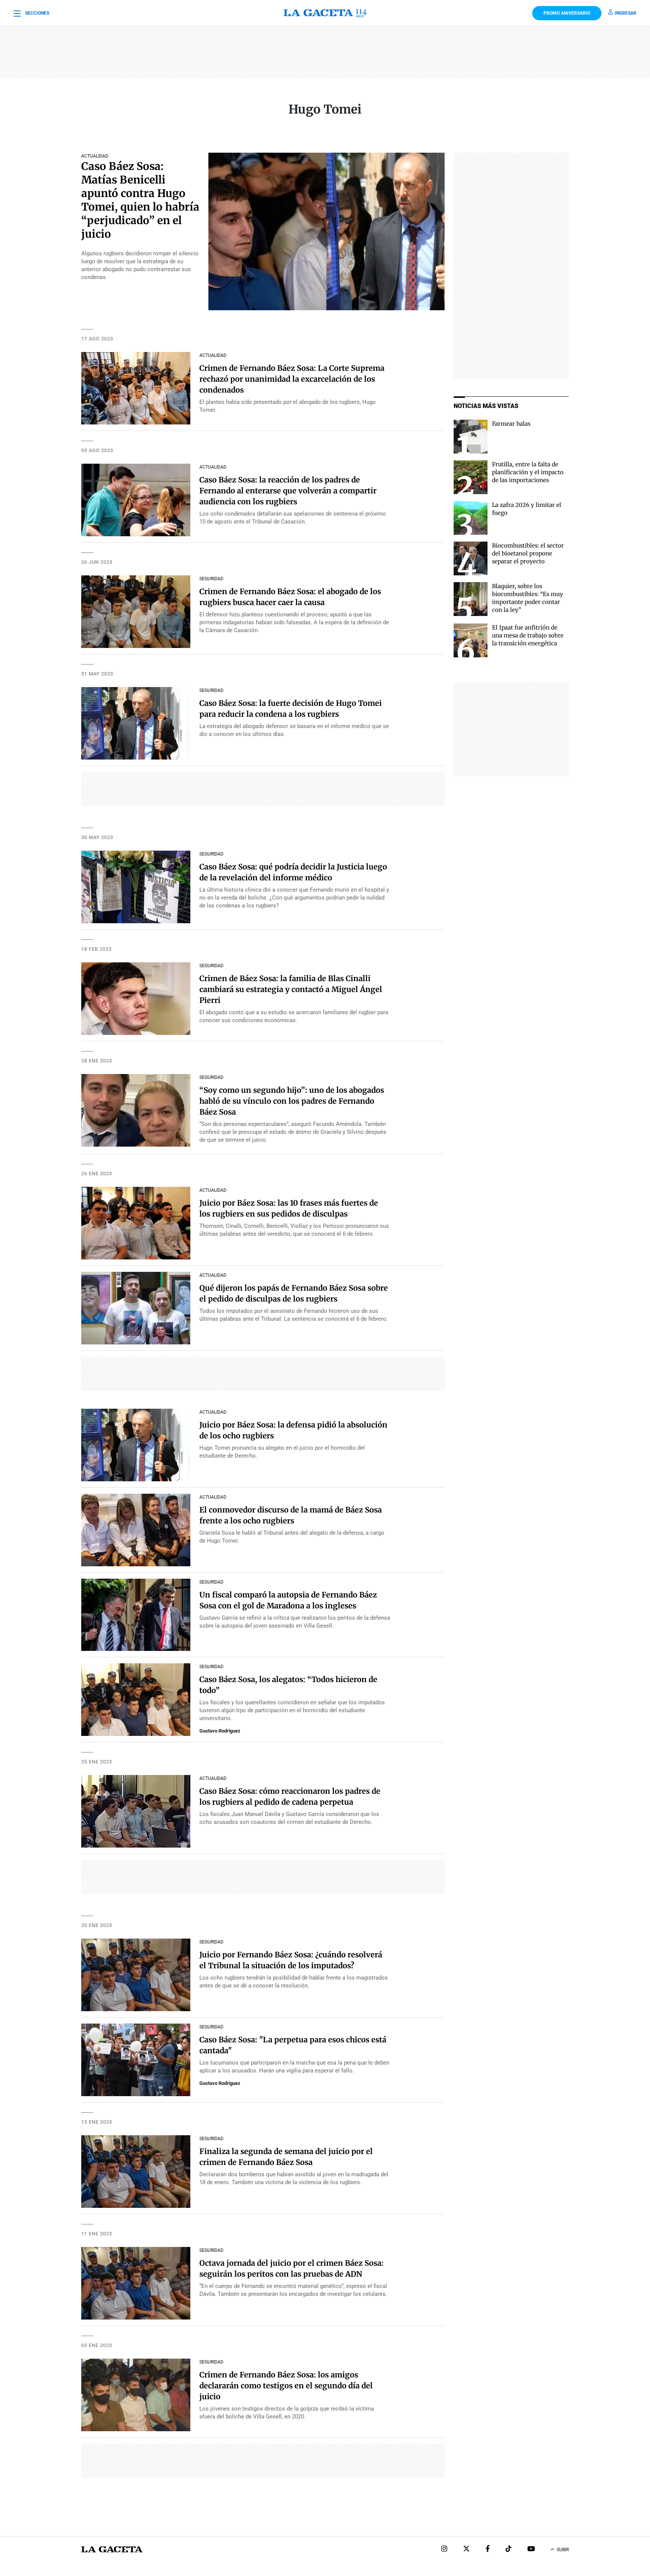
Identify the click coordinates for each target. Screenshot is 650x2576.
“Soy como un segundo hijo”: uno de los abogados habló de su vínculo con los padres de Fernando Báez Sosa (292, 1101)
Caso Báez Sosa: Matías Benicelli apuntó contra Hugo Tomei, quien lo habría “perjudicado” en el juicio (140, 200)
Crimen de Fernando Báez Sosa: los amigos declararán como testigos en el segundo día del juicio (286, 2386)
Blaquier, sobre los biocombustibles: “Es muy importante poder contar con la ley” (528, 598)
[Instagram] (444, 2549)
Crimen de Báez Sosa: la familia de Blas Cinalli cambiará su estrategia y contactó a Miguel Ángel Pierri (291, 989)
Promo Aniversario (567, 13)
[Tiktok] (509, 2549)
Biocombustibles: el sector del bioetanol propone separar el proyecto (528, 553)
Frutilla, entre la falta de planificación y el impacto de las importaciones (528, 472)
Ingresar (626, 13)
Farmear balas (511, 424)
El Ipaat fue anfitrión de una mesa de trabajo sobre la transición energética (528, 635)
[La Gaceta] (325, 13)
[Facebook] (488, 2549)
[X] (466, 2549)
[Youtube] (531, 2549)
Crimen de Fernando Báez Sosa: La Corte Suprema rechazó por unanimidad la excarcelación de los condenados (292, 379)
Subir (563, 2550)
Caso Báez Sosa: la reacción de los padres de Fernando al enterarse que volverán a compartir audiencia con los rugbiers (288, 491)
